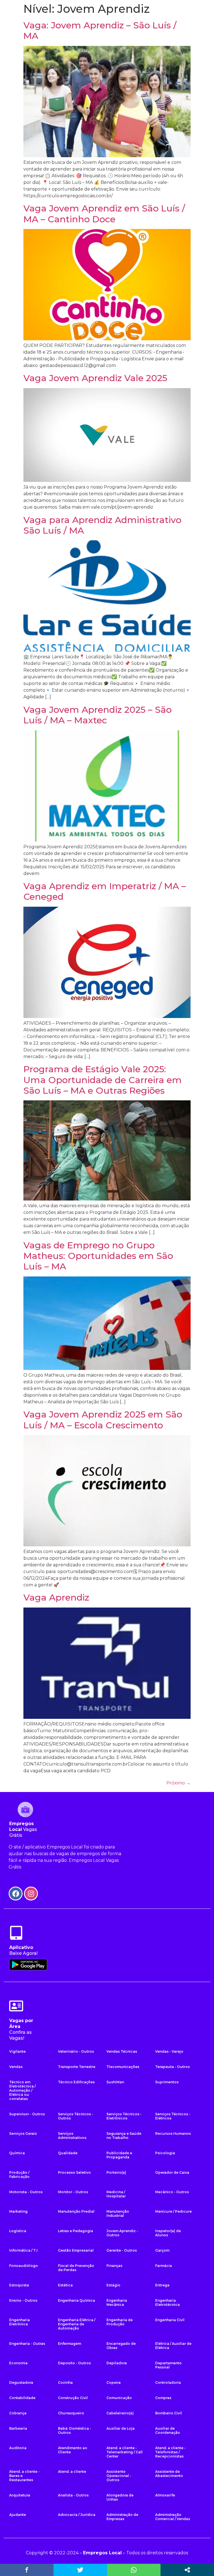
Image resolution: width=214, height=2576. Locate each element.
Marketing (18, 2211)
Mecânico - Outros (172, 2192)
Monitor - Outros (73, 2192)
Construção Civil (73, 2398)
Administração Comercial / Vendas (173, 2517)
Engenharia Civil (170, 2320)
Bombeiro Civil (169, 2413)
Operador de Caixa (172, 2172)
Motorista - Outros (26, 2192)
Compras (163, 2398)
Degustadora (21, 2383)
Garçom (162, 2250)
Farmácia (164, 2266)
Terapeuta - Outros (172, 2067)
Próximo (178, 1783)
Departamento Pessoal (168, 2365)
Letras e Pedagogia (76, 2231)
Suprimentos (167, 2082)
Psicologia (165, 2153)
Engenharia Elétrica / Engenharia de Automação (77, 2324)
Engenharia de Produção (120, 2322)
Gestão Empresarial (76, 2250)
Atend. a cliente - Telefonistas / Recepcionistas (170, 2452)
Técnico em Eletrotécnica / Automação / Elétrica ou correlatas (22, 2090)
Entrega (162, 2285)
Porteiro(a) (116, 2172)
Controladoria (168, 2383)
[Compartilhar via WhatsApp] (134, 2570)
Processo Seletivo (74, 2172)
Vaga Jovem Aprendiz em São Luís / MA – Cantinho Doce (104, 214)
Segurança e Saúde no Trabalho (124, 2136)
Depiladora (117, 2363)
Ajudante (18, 2515)
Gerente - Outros (122, 2250)
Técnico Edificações (76, 2082)
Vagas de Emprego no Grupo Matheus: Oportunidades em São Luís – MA (98, 1256)
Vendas (16, 2067)
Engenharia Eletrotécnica (167, 2303)
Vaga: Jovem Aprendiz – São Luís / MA (100, 30)
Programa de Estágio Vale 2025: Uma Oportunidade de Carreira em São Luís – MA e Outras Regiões (103, 1080)
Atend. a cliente (72, 2472)
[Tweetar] (80, 2570)
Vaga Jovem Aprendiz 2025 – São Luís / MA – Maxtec (98, 715)
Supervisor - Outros (27, 2114)
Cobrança (18, 2413)
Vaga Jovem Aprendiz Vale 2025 (95, 378)
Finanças (114, 2266)
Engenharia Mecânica (117, 2303)
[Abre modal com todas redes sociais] (187, 2570)
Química (17, 2153)
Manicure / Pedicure (173, 2211)
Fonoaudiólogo (24, 2266)
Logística (18, 2231)
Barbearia (18, 2428)
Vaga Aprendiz (56, 1597)
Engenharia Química (76, 2300)
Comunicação (119, 2398)
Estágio (113, 2285)
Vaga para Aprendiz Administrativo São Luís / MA (102, 525)
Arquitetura (20, 2495)
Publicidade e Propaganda (119, 2155)
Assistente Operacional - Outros (119, 2476)
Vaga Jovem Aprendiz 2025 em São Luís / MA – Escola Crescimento (103, 1420)
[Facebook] (16, 1894)
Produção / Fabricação (19, 2175)
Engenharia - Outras (27, 2344)
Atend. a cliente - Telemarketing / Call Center (125, 2452)
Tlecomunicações (123, 2067)
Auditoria (18, 2448)
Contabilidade (22, 2398)
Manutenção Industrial (118, 2213)
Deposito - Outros (74, 2363)
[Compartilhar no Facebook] (27, 2570)
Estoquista (19, 2285)
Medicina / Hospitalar (116, 2194)
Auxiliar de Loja (121, 2428)
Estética (65, 2285)
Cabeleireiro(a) (120, 2413)
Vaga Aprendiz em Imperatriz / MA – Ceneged (105, 891)
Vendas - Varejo (169, 2051)
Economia (18, 2363)
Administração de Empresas (122, 2517)
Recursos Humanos (173, 2133)
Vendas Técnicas (122, 2051)
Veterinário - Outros (76, 2051)
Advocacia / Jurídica (77, 2515)
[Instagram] (31, 1894)
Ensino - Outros (23, 2300)
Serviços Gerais (23, 2133)
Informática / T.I (23, 2250)
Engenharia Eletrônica (20, 2322)
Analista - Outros (73, 2495)
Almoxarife (165, 2495)
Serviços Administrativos (72, 2136)
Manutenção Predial (76, 2211)
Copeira (114, 2383)
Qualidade (68, 2153)
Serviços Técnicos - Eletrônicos (124, 2116)
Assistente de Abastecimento (169, 2474)
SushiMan (115, 2082)
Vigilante (17, 2051)
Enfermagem (70, 2344)
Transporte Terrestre (77, 2067)
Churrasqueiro (71, 2413)
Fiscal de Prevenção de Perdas (76, 2268)
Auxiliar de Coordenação (168, 2430)
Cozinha (65, 2383)
